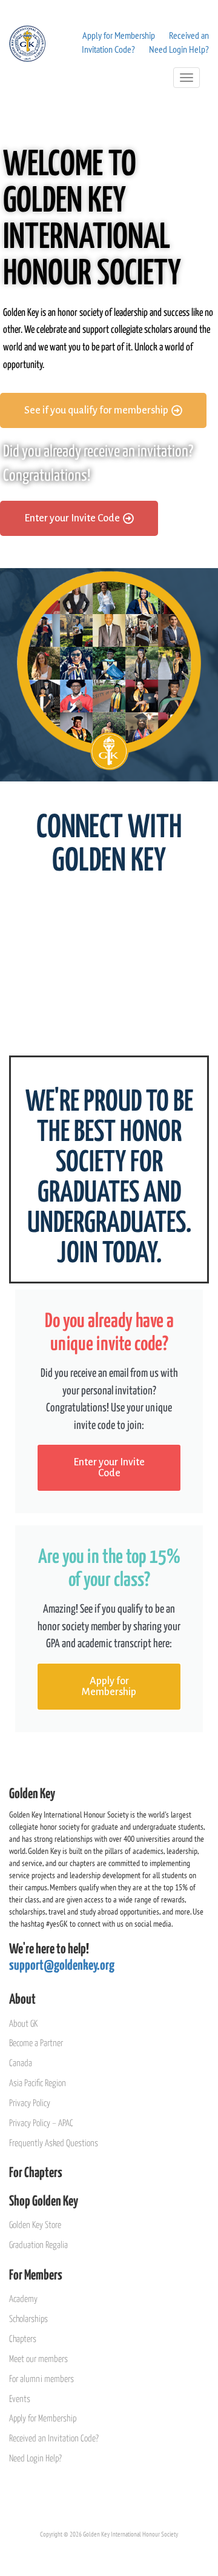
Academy (23, 2299)
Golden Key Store (35, 2225)
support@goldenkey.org (62, 1966)
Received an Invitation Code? (54, 2439)
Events (20, 2399)
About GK (23, 2024)
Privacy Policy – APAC (41, 2123)
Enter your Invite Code (109, 1468)
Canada (21, 2063)
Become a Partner (36, 2043)
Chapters (23, 2339)
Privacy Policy (30, 2103)
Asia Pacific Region (38, 2083)
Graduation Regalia (38, 2245)
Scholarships (28, 2319)
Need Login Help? (179, 49)
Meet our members (38, 2359)
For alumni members (41, 2379)
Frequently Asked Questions (54, 2143)
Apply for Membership (119, 35)
